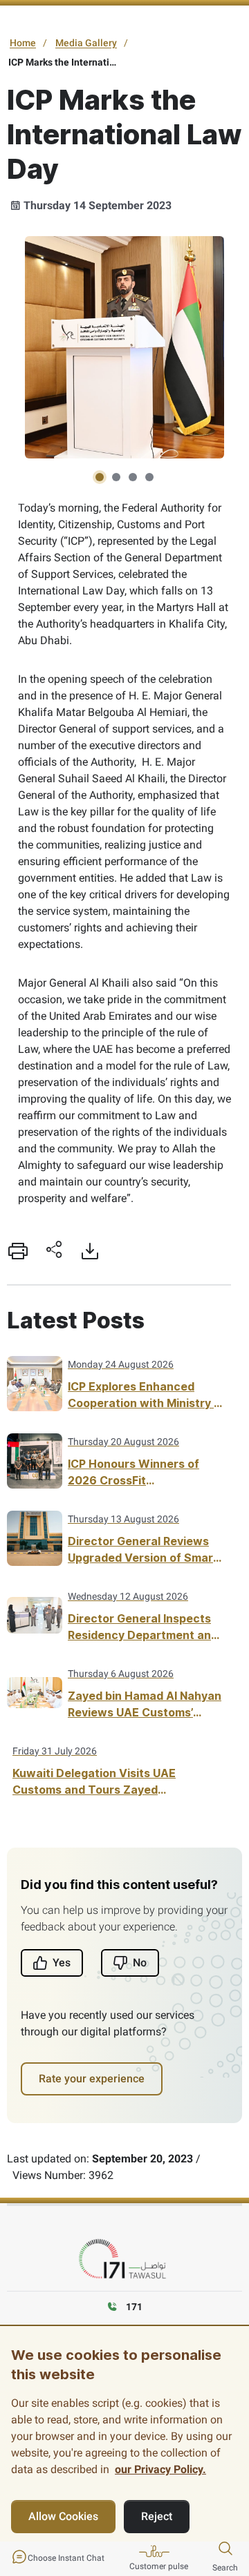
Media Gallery (86, 43)
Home (23, 43)
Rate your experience (92, 2079)
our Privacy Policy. (160, 2469)
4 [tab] (149, 477)
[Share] (54, 1251)
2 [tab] (116, 477)
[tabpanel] (124, 347)
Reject (157, 2516)
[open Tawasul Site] (124, 2259)
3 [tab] (133, 477)
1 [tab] (100, 477)
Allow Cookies (63, 2516)
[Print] (18, 1251)
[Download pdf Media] (90, 1251)
